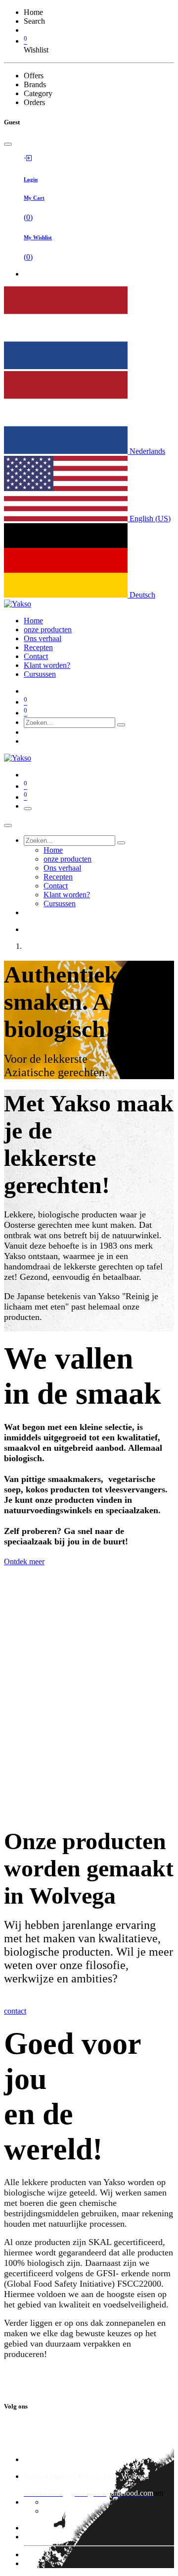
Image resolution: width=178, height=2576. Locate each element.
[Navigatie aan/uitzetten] (28, 809)
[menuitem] (33, 621)
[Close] (8, 144)
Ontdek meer (24, 1562)
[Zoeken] (121, 725)
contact (15, 2011)
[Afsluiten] (8, 825)
